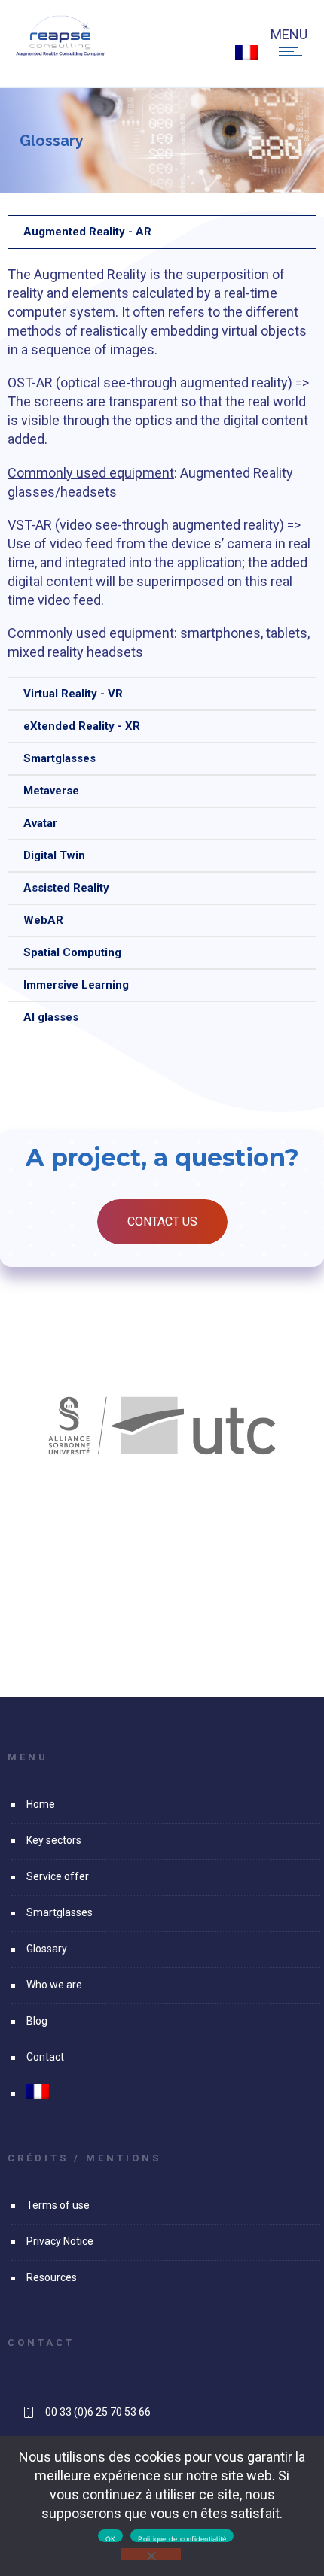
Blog (37, 2021)
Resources (52, 2277)
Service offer (58, 1876)
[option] (162, 1426)
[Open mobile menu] (294, 51)
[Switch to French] (246, 53)
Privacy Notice (60, 2241)
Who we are (54, 1985)
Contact (45, 2057)
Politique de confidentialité (182, 2538)
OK (111, 2538)
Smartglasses (60, 1912)
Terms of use (58, 2205)
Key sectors (54, 1840)
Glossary (47, 1949)
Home (41, 1804)
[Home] (60, 52)
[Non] (151, 2554)
